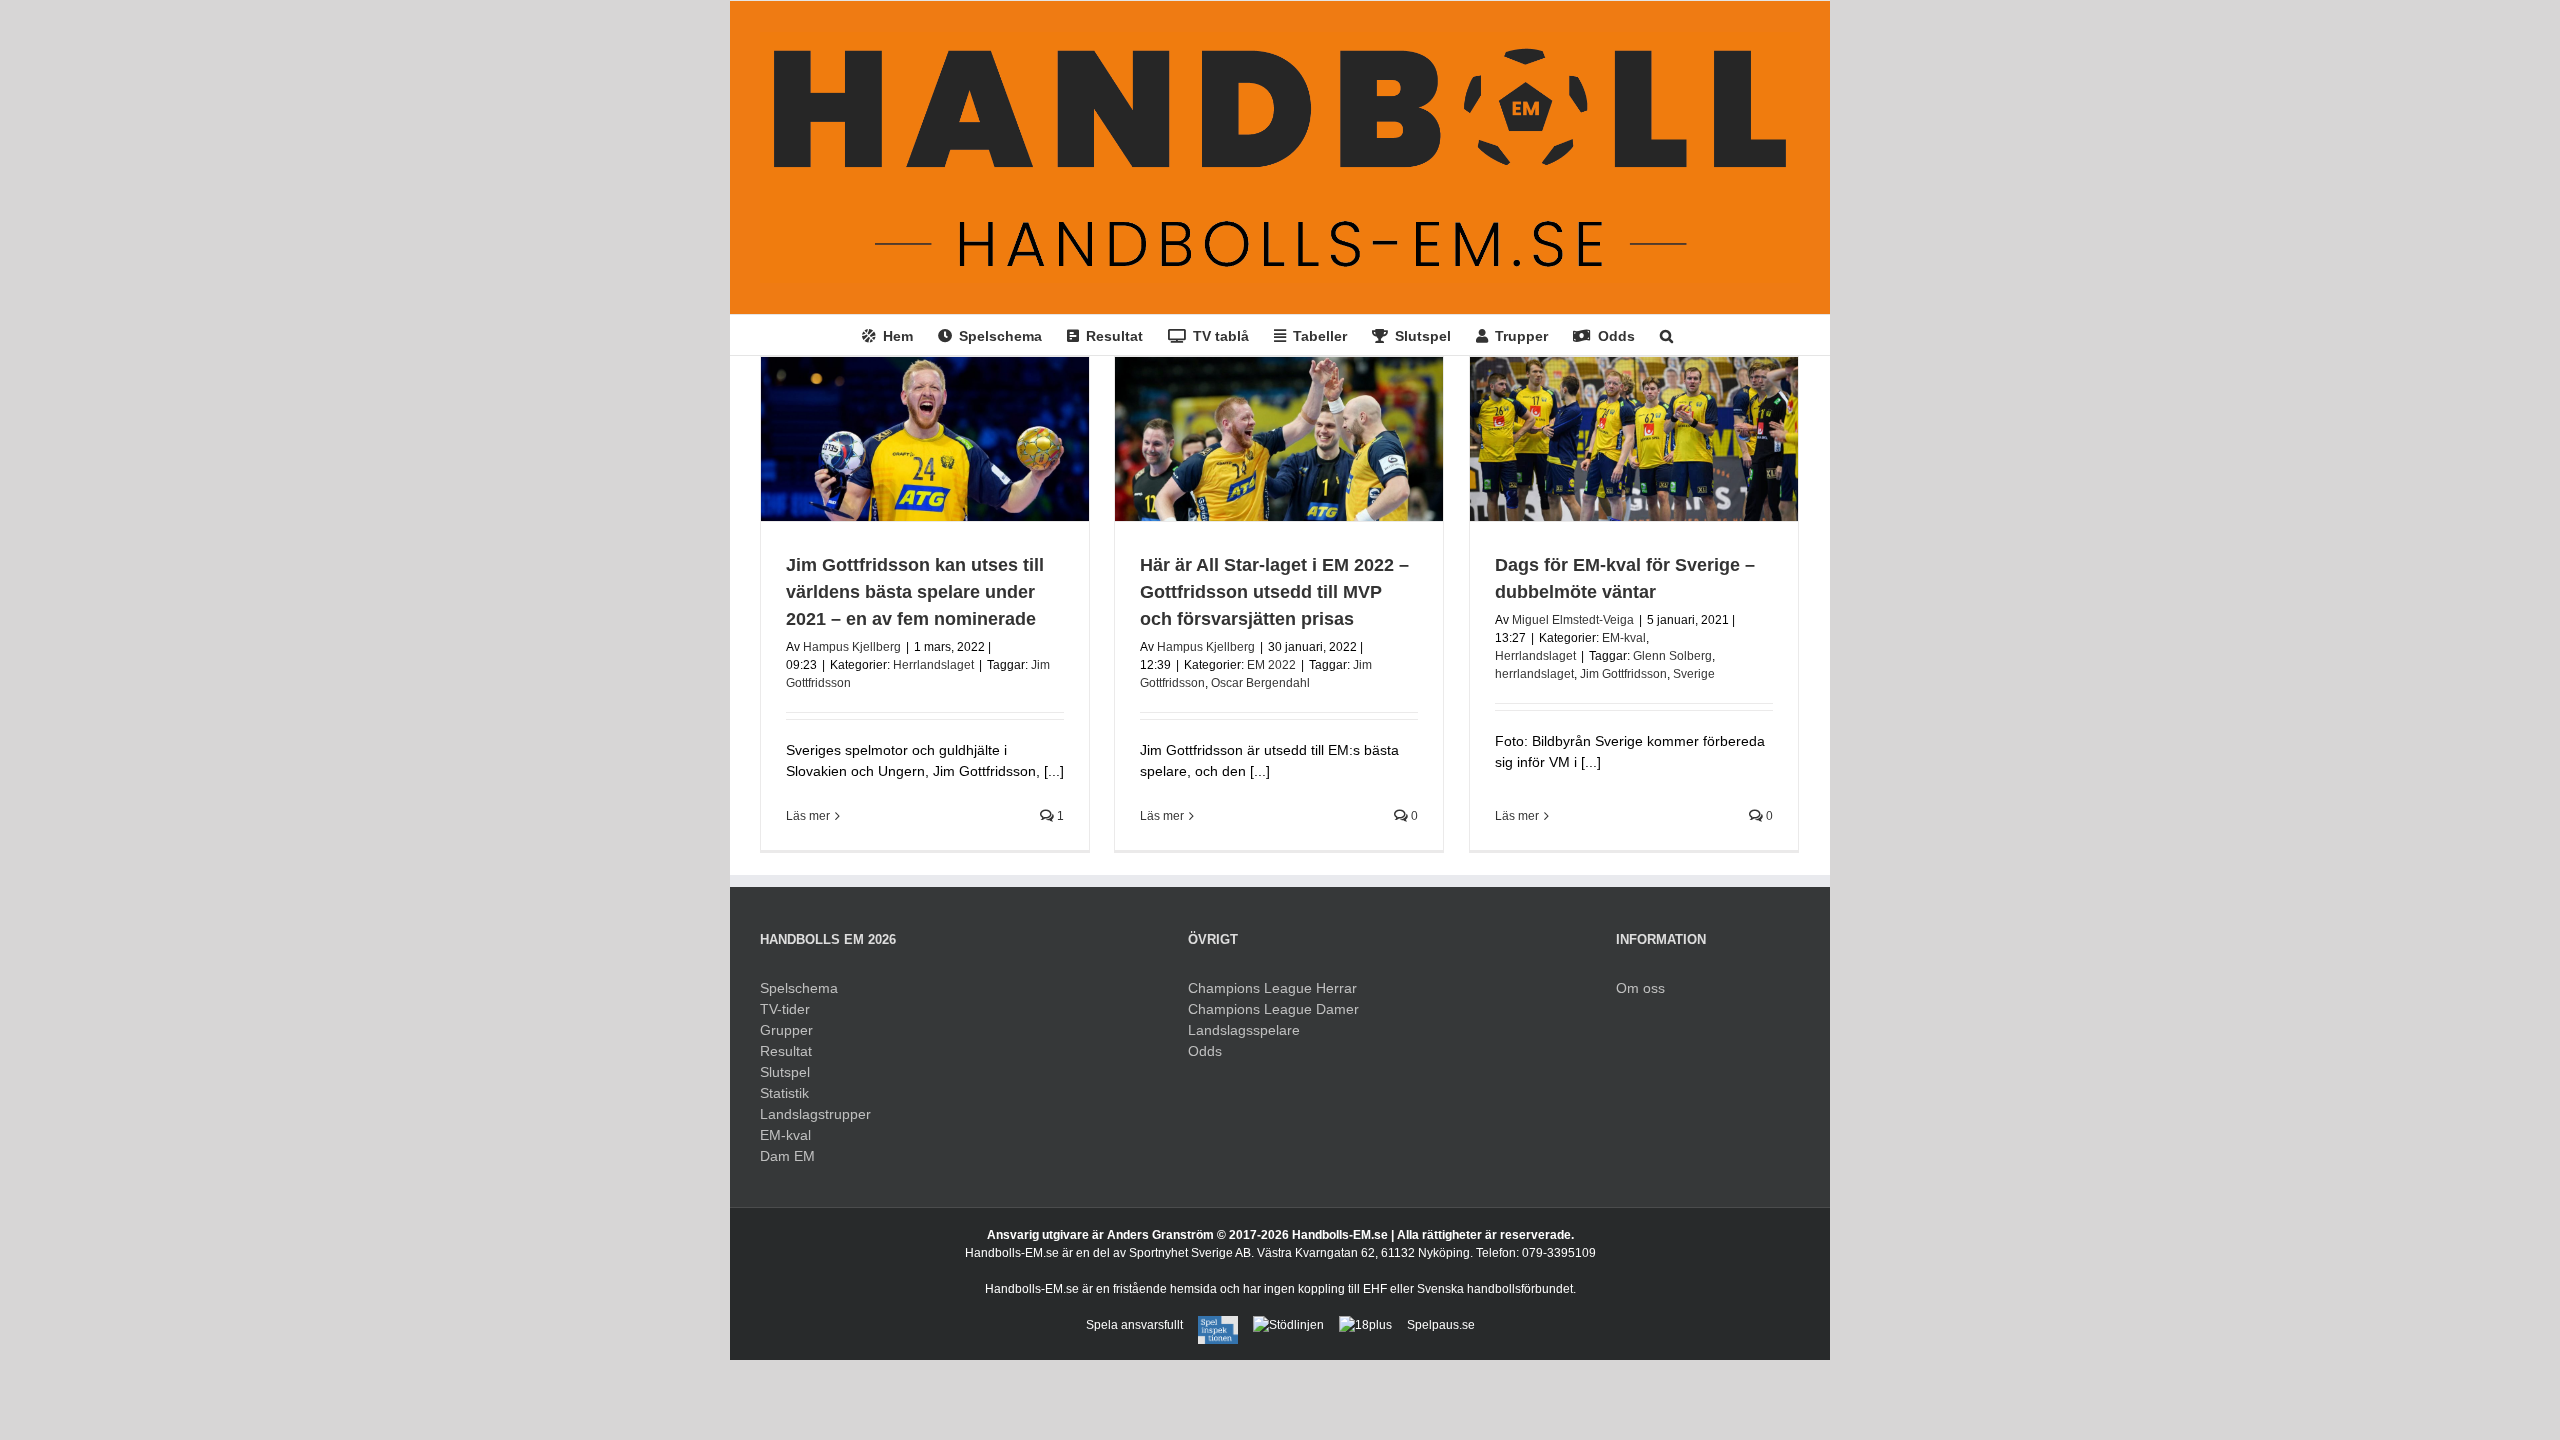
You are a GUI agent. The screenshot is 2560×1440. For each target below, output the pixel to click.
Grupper (786, 1030)
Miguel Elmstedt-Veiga (1573, 620)
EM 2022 (1271, 665)
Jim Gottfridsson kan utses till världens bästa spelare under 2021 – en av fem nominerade (915, 592)
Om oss (1640, 988)
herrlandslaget (1534, 674)
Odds (1205, 1051)
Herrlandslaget (933, 665)
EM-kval (1624, 638)
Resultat (786, 1051)
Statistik (784, 1093)
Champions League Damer (1273, 1009)
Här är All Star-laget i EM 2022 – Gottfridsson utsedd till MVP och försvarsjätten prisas (1274, 592)
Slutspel (785, 1072)
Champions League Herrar (1272, 988)
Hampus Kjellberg (852, 647)
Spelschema (799, 988)
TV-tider (785, 1009)
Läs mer (808, 816)
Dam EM (787, 1156)
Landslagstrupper (815, 1114)
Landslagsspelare (1244, 1030)
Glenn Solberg (1672, 656)
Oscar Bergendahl (1260, 683)
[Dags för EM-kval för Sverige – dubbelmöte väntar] (1634, 439)
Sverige (1694, 674)
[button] (1666, 335)
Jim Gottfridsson (1623, 674)
